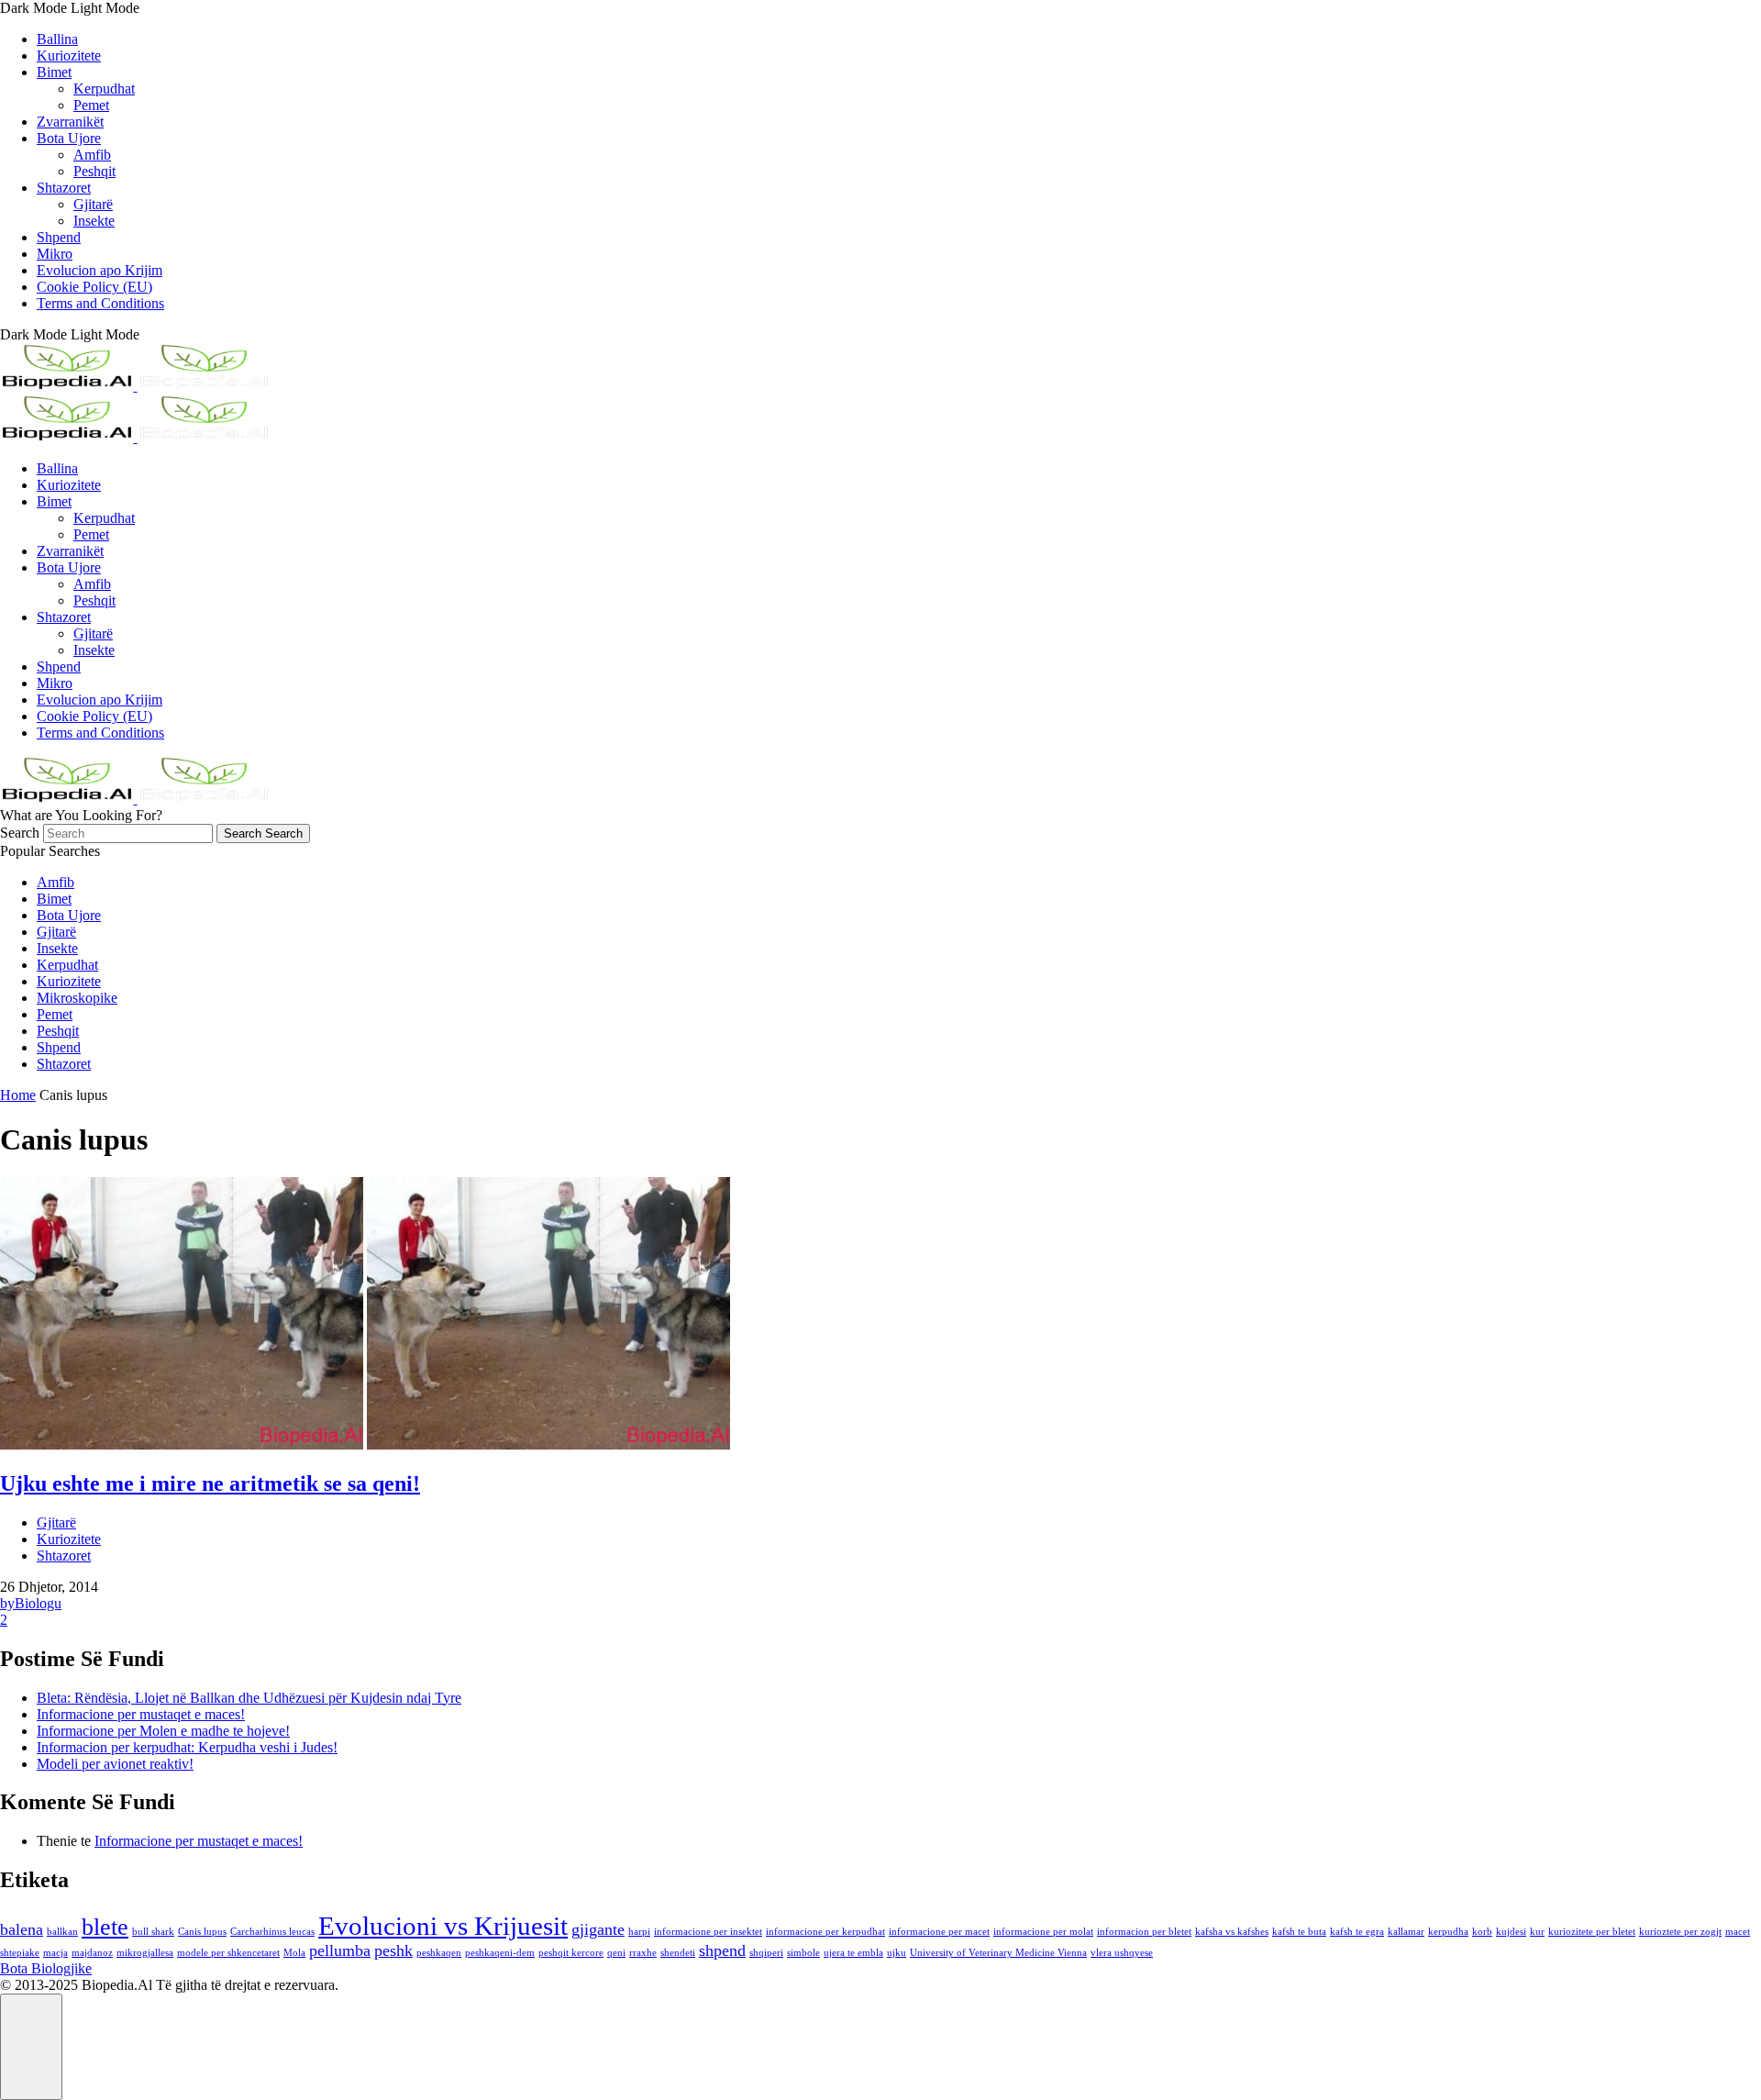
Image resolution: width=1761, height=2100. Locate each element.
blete (105, 1927)
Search (22, 833)
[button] (880, 8)
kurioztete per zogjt (1680, 1932)
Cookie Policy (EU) (94, 287)
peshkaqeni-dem (500, 1953)
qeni (616, 1953)
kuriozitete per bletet (1592, 1932)
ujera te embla (853, 1953)
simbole (803, 1953)
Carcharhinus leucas (272, 1932)
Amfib (92, 155)
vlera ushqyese (1122, 1953)
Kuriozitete (69, 56)
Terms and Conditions (100, 303)
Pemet (91, 105)
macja (55, 1953)
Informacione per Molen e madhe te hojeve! (163, 1731)
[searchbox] (128, 833)
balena (22, 1929)
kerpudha (1448, 1932)
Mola (294, 1953)
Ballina (57, 39)
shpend (722, 1950)
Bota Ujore (69, 138)
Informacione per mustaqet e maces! (141, 1714)
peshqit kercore (571, 1953)
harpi (639, 1932)
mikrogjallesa (145, 1953)
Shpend (59, 237)
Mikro (55, 254)
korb (1482, 1932)
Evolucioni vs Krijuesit (443, 1926)
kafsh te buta (1299, 1932)
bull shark (153, 1932)
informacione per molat (1043, 1932)
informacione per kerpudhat (825, 1932)
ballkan (62, 1932)
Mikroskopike (77, 998)
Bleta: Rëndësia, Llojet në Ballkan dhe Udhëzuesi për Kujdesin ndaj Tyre (249, 1698)
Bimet (54, 72)
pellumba (340, 1950)
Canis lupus (202, 1932)
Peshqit (94, 171)
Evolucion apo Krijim (100, 270)
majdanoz (92, 1953)
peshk (393, 1950)
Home (18, 1095)
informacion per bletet (1144, 1932)
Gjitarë (93, 204)
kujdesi (1511, 1932)
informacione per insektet (708, 1932)
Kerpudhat (104, 89)
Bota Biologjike (46, 1968)
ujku (897, 1953)
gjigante (598, 1929)
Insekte (94, 221)
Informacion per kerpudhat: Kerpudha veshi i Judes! (187, 1747)
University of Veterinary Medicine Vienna (998, 1953)
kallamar (1406, 1932)
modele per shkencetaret (228, 1953)
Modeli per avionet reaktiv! (115, 1764)
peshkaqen (439, 1953)
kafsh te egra (1357, 1932)
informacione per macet (939, 1932)
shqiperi (766, 1953)
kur (1537, 1932)
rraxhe (643, 1953)
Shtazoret (64, 188)
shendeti (678, 1953)
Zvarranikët (70, 122)
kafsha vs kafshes (1232, 1932)
